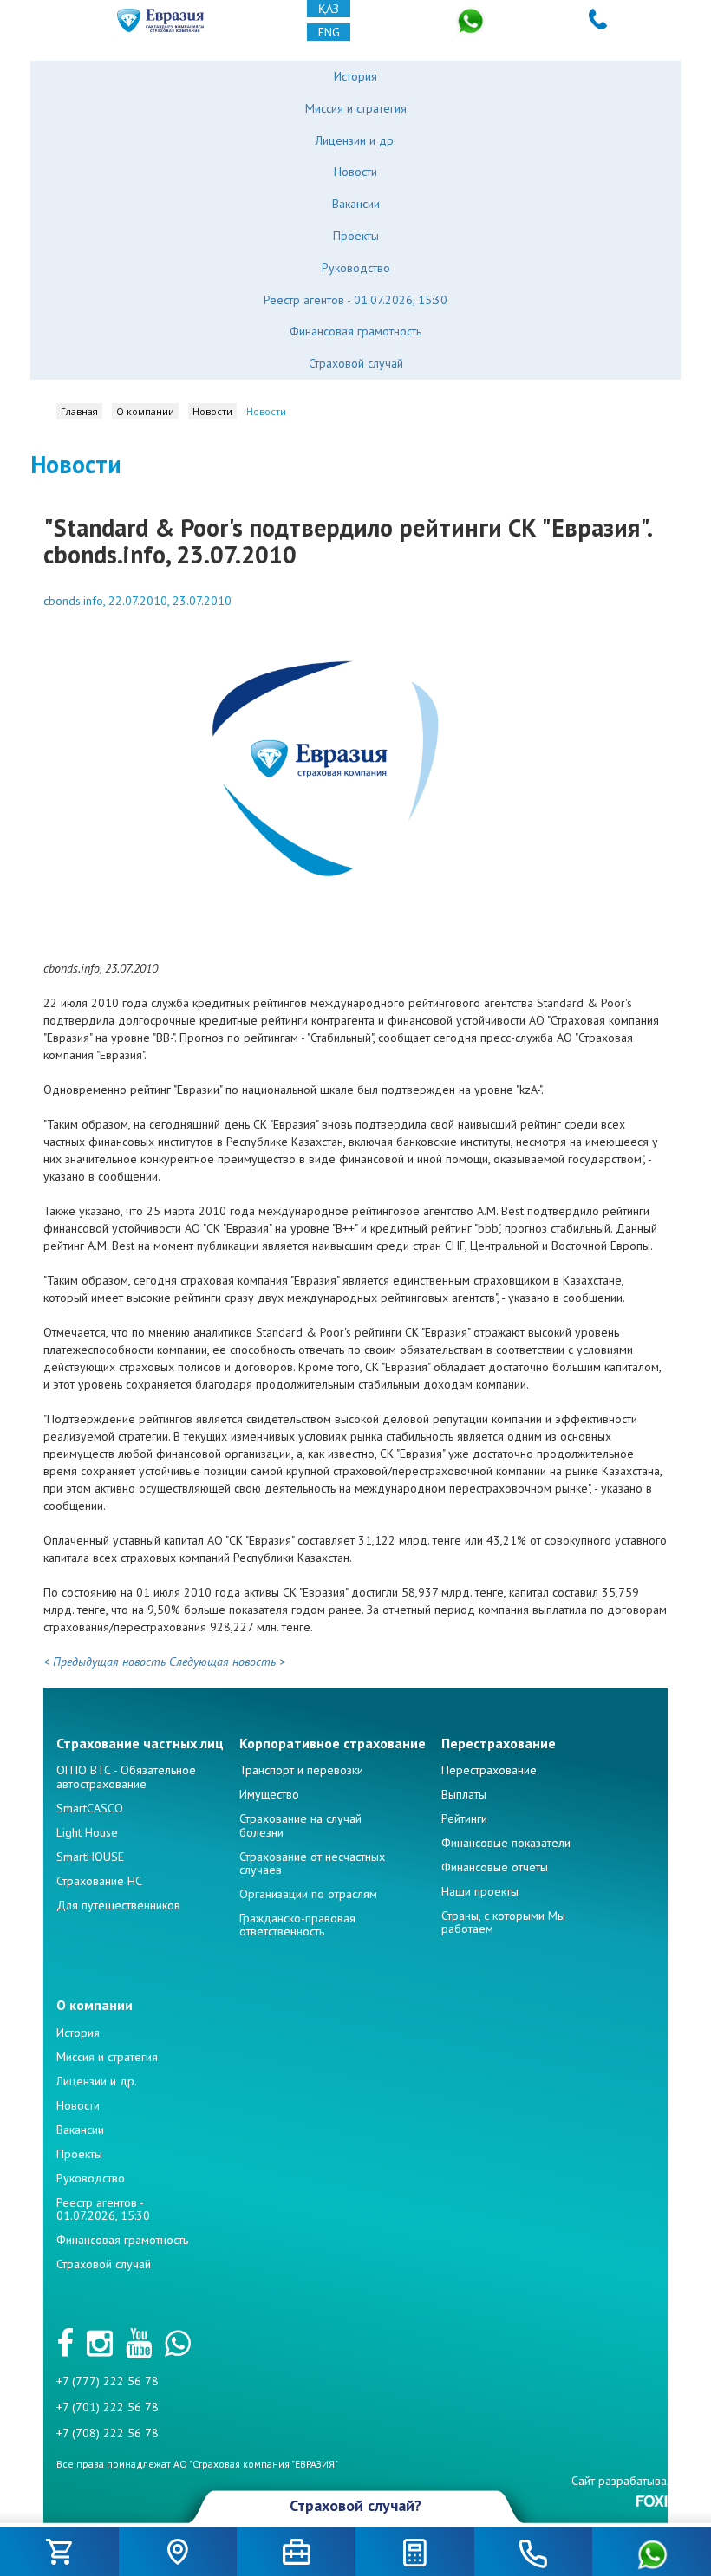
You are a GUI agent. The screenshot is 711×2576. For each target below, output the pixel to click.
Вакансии (356, 204)
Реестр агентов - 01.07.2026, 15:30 (355, 300)
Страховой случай (356, 363)
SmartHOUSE (90, 1857)
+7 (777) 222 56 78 (108, 2381)
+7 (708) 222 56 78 (108, 2433)
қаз (329, 9)
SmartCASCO (90, 1808)
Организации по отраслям (308, 1894)
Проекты (356, 236)
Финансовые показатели (506, 1843)
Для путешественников (118, 1905)
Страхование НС (99, 1881)
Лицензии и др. (356, 140)
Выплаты (464, 1794)
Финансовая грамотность (355, 331)
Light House (87, 1832)
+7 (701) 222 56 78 (108, 2407)
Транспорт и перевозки (301, 1770)
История (355, 76)
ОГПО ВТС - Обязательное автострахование (126, 1776)
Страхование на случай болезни (300, 1825)
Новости (355, 172)
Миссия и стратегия (356, 108)
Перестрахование (489, 1770)
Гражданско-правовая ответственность (297, 1925)
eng (329, 32)
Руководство (356, 268)
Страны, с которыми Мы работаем (503, 1922)
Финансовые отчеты (495, 1867)
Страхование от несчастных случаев (312, 1863)
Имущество (269, 1794)
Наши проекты (480, 1891)
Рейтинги (464, 1818)
